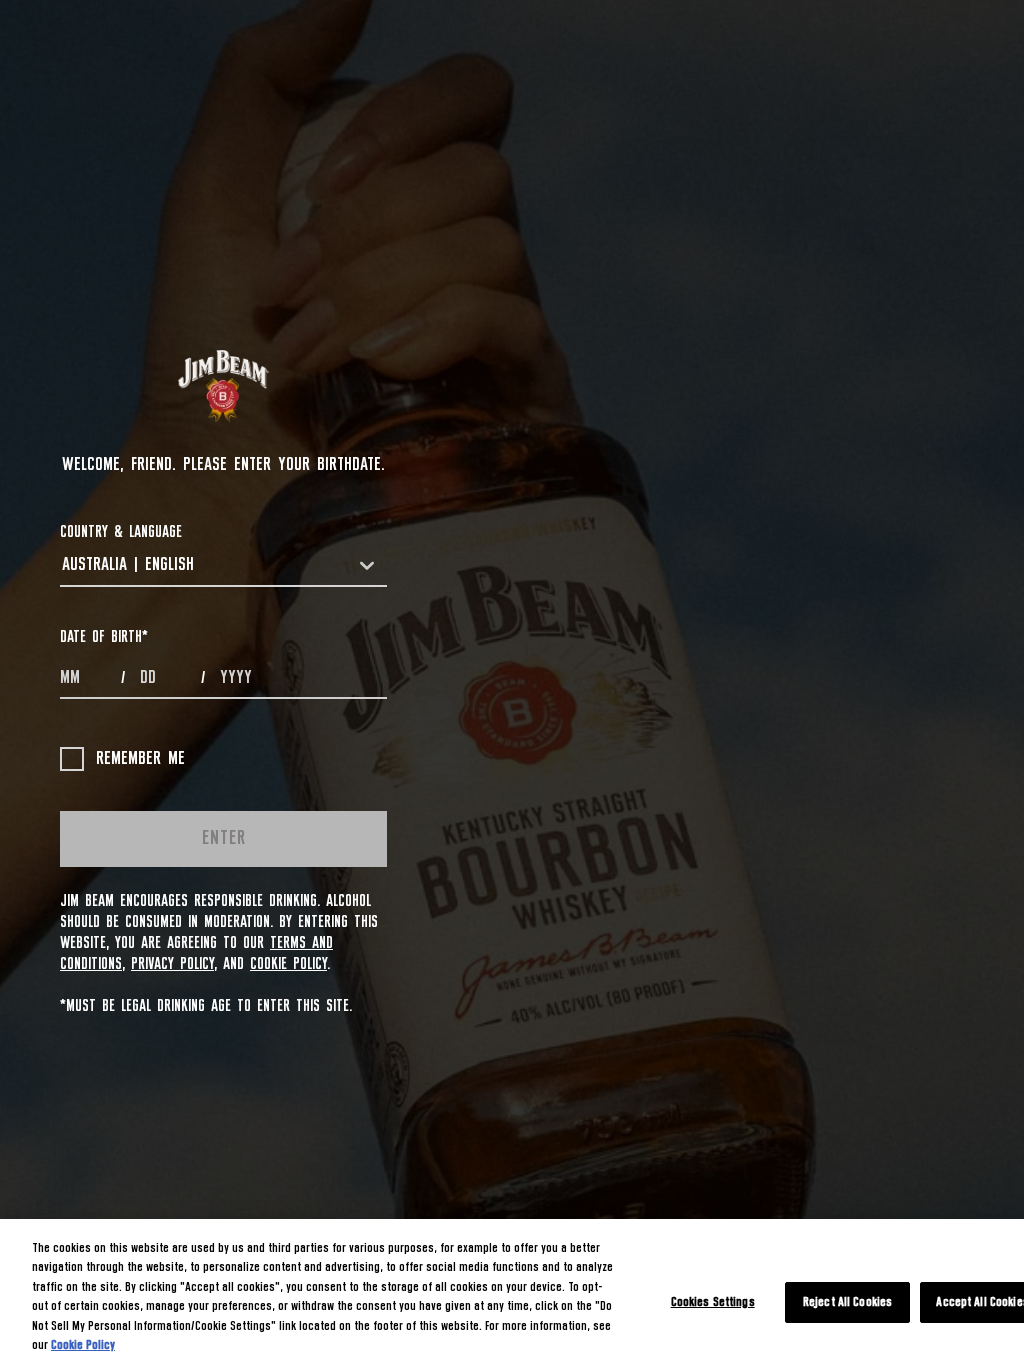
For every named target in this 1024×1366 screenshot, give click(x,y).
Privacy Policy (172, 964)
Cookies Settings (713, 1302)
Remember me (140, 759)
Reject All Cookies (847, 1302)
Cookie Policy (288, 964)
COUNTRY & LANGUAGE (121, 532)
